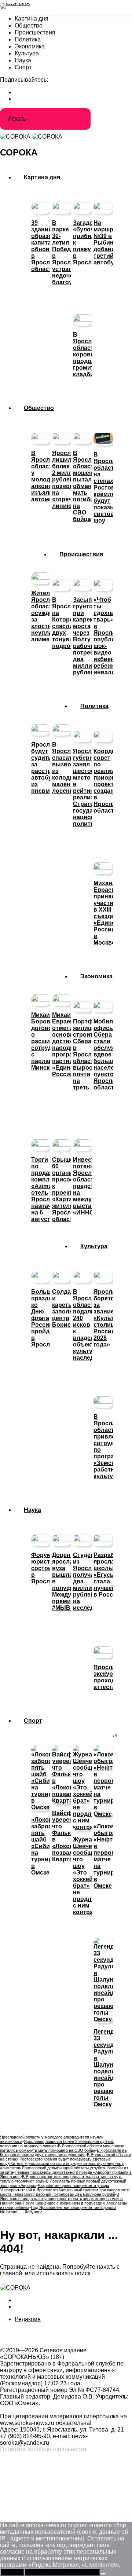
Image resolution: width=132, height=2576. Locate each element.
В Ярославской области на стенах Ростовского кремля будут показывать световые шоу (65, 2159)
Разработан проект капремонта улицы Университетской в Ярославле (54, 2188)
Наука (23, 60)
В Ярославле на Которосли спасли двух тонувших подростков (63, 2152)
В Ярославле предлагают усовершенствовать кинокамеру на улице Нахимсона (61, 2199)
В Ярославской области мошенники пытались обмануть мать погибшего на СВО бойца (62, 2148)
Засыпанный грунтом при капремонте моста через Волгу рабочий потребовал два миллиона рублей (65, 2192)
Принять (12, 2572)
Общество (29, 25)
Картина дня (32, 19)
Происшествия (35, 32)
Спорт (23, 67)
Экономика (30, 46)
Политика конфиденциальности (43, 2449)
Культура (27, 53)
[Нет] (103, 2574)
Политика (28, 39)
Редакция (28, 2319)
